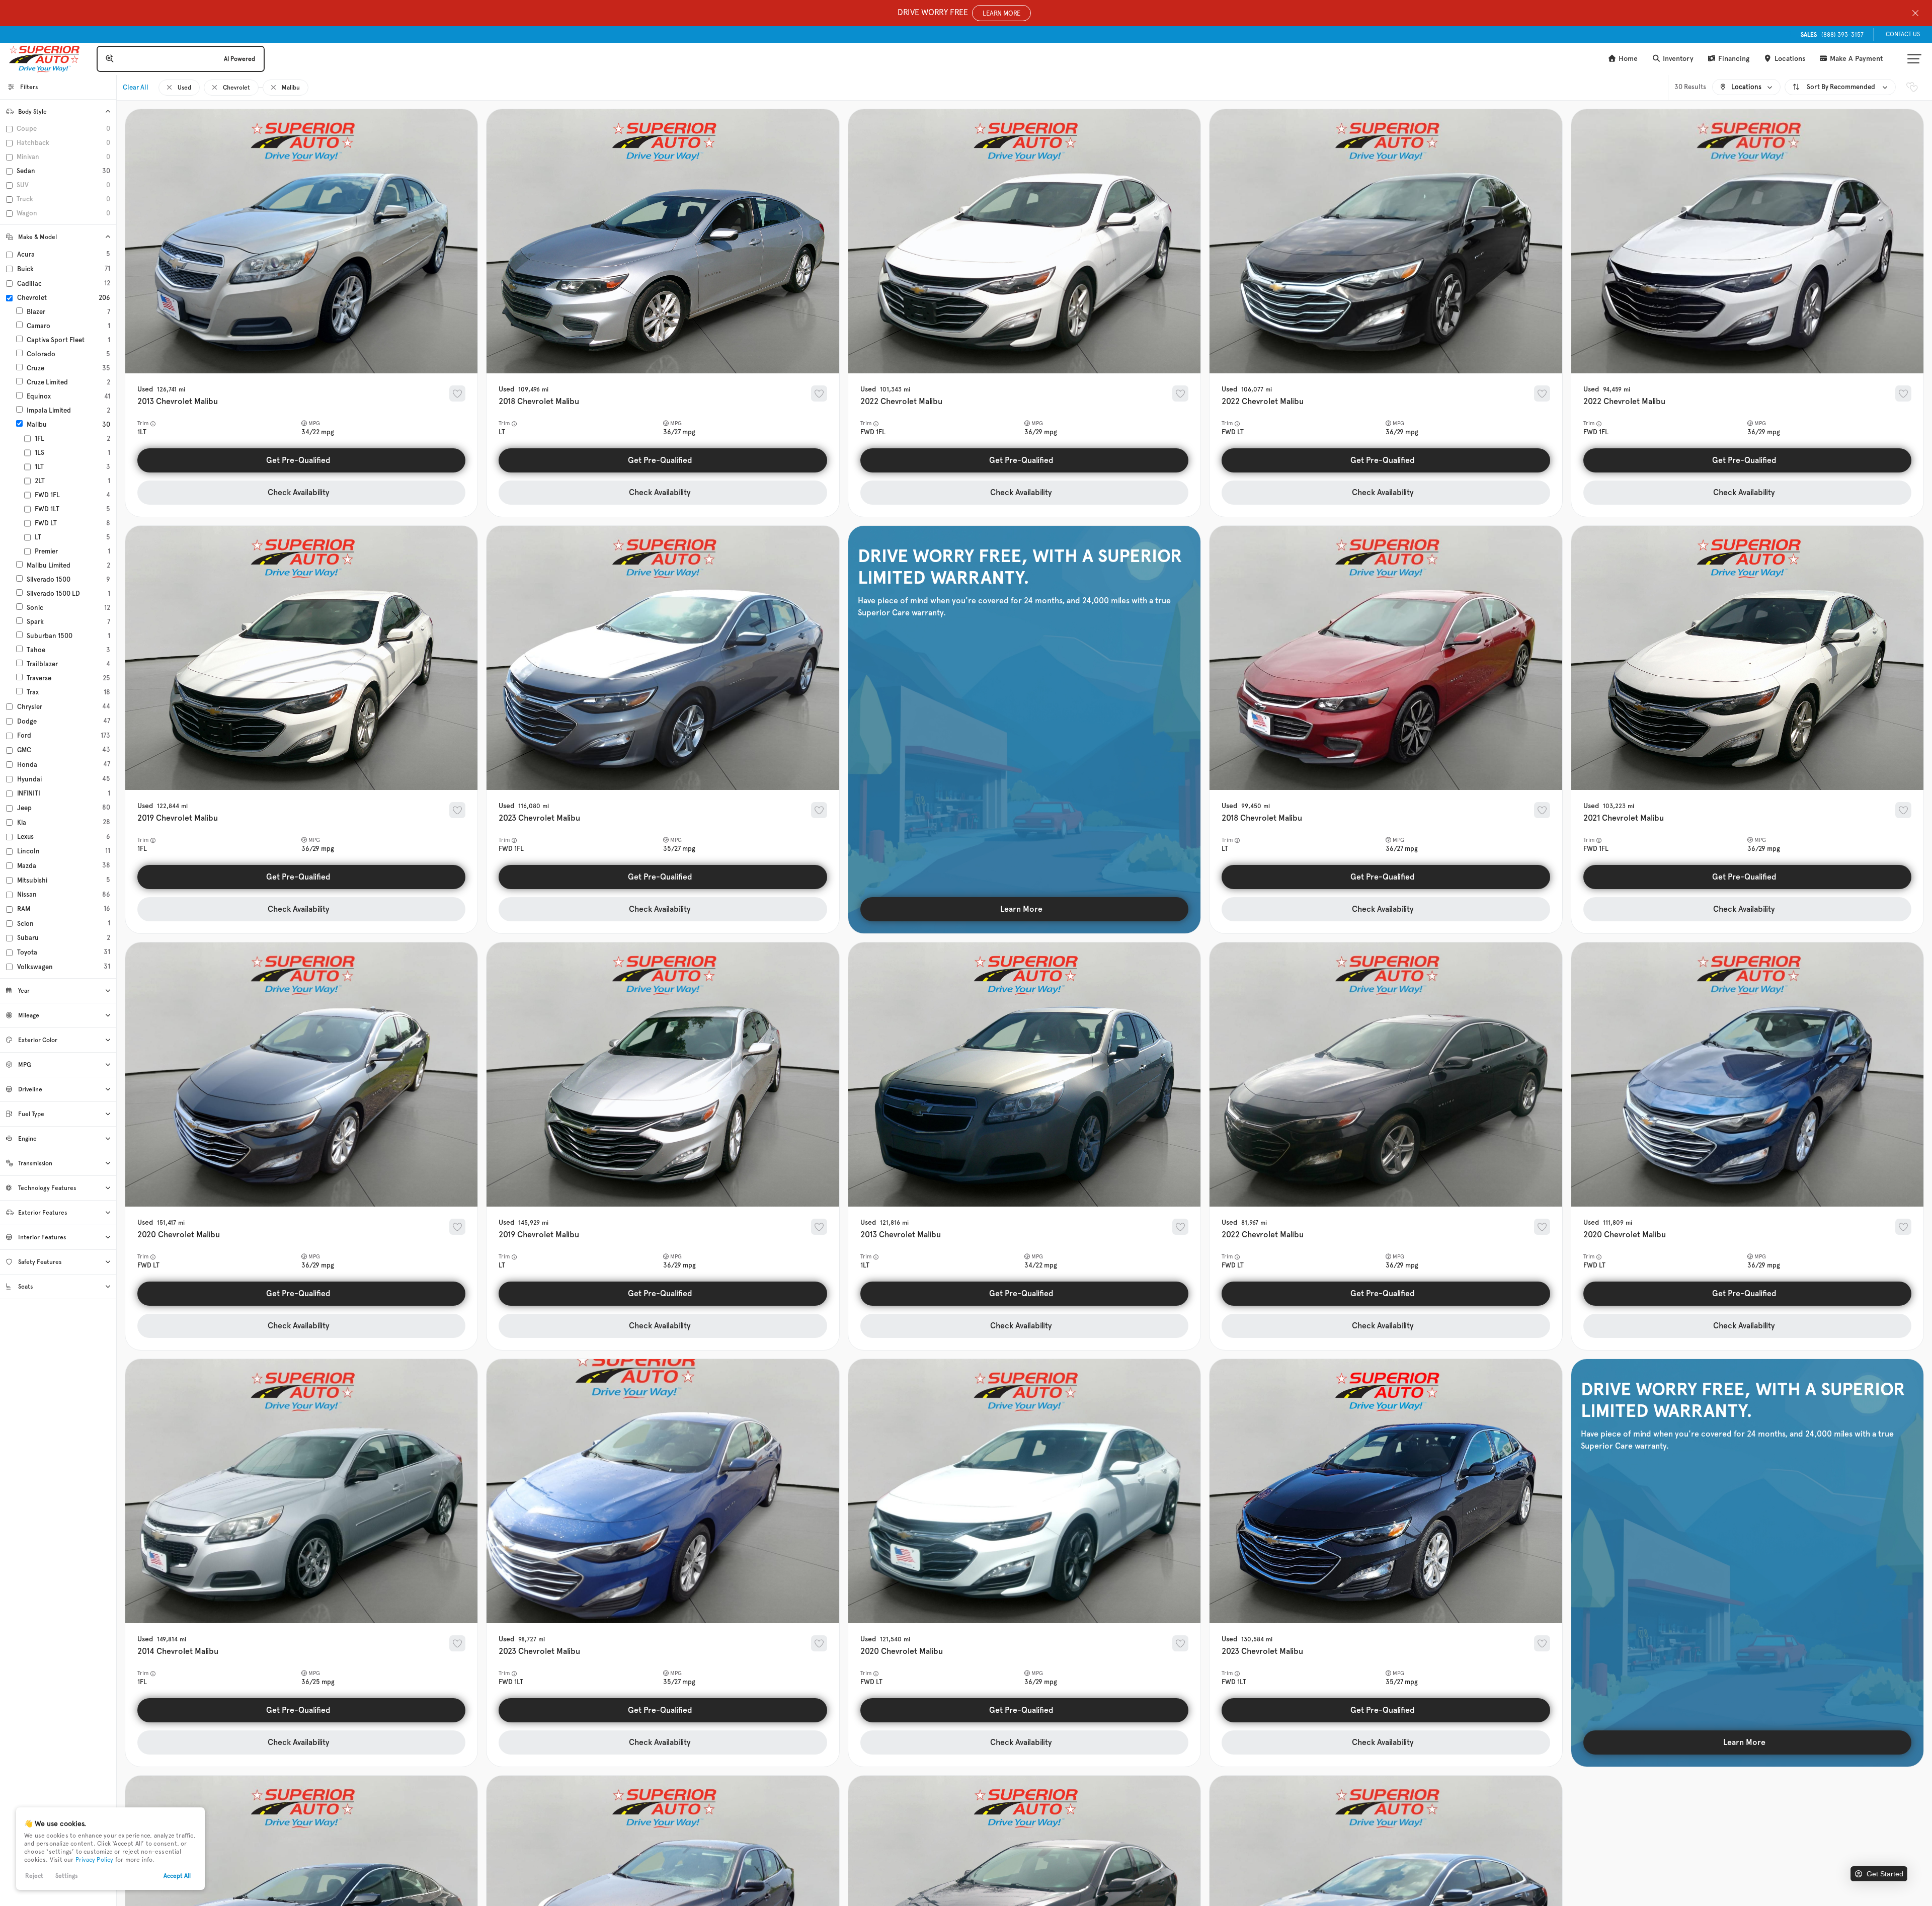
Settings (67, 1876)
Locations (1789, 59)
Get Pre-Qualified (298, 460)
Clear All (136, 87)
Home (1627, 59)
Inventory (1677, 59)
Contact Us (1903, 34)
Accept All (177, 1876)
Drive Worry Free (959, 12)
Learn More (1021, 909)
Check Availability (299, 492)
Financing (1733, 59)
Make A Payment (1855, 59)
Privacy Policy (95, 1860)
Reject (34, 1876)
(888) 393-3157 (1832, 35)
